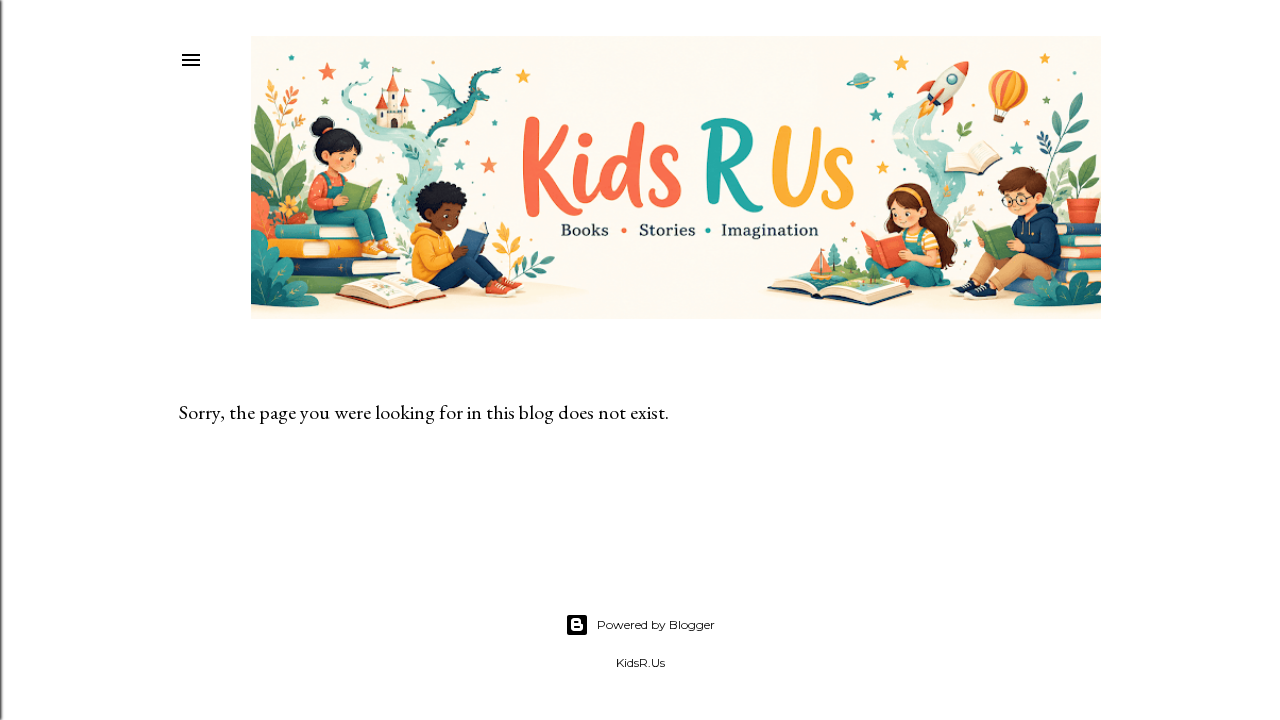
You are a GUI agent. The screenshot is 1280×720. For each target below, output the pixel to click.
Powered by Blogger (656, 624)
